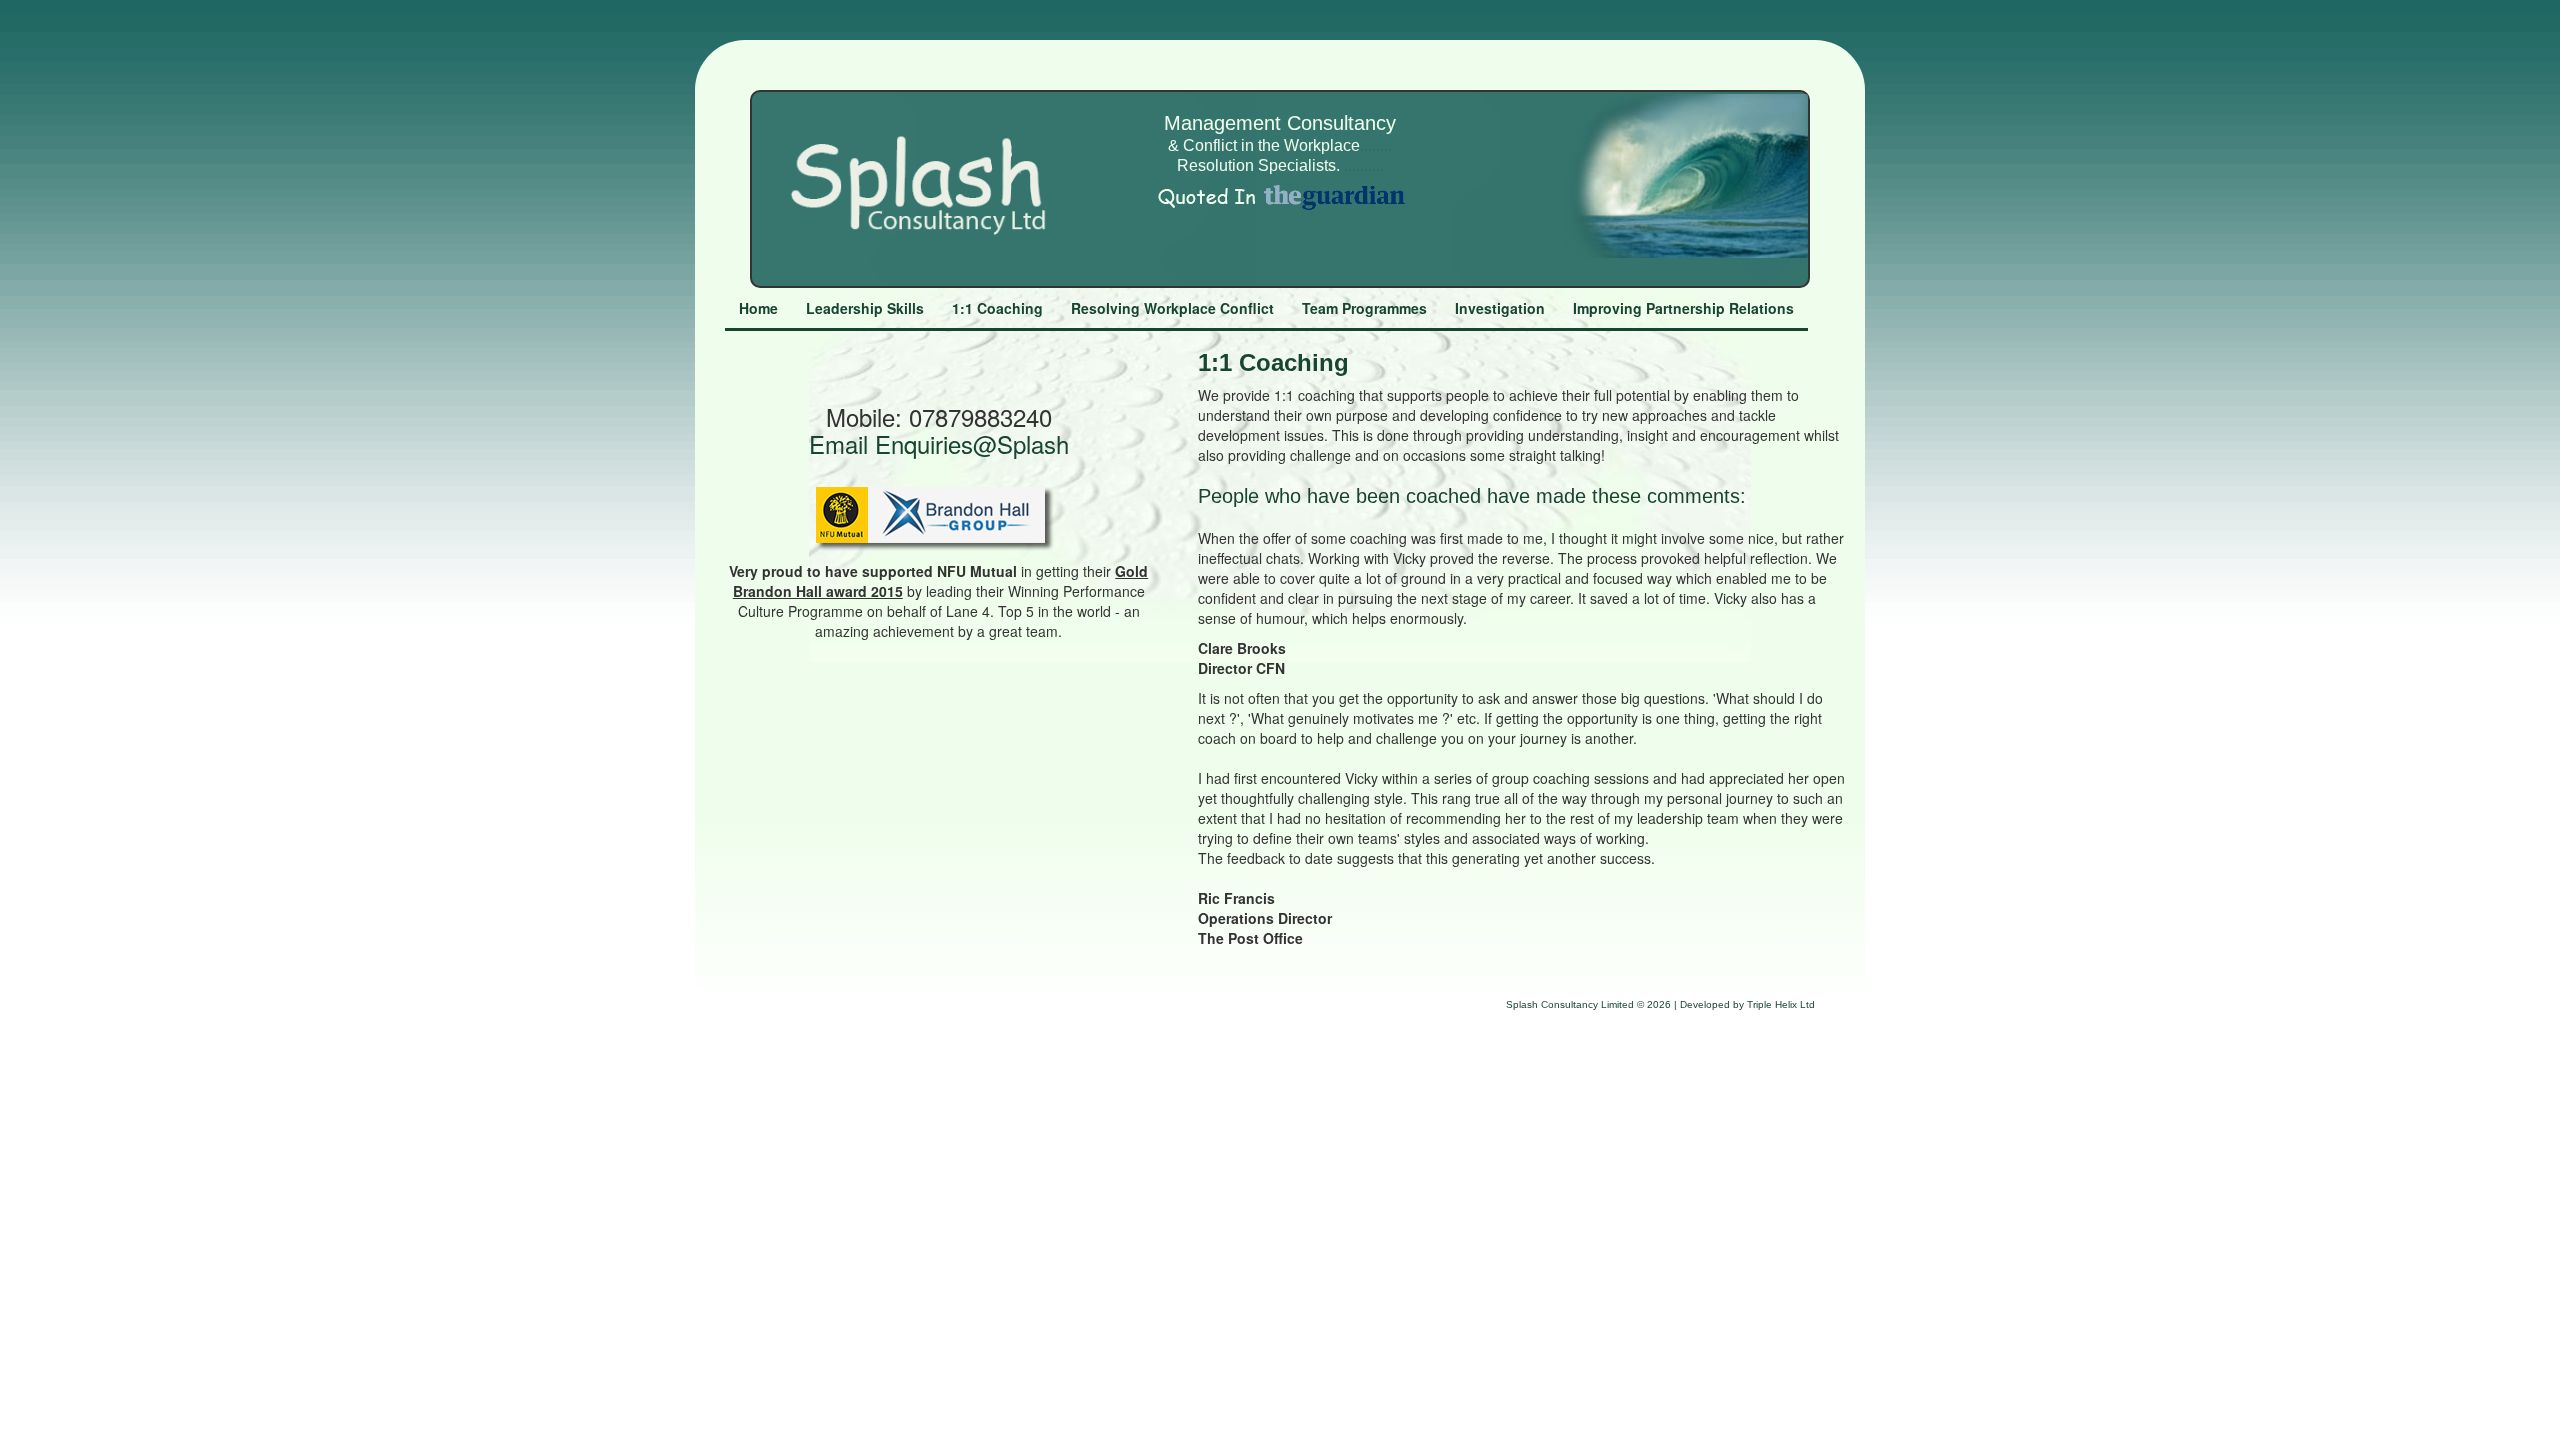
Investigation (1500, 308)
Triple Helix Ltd (1781, 1004)
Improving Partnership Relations (1683, 308)
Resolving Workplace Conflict (1172, 308)
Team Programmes (1364, 308)
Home (758, 308)
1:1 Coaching (997, 308)
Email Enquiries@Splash (939, 443)
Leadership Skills (865, 308)
